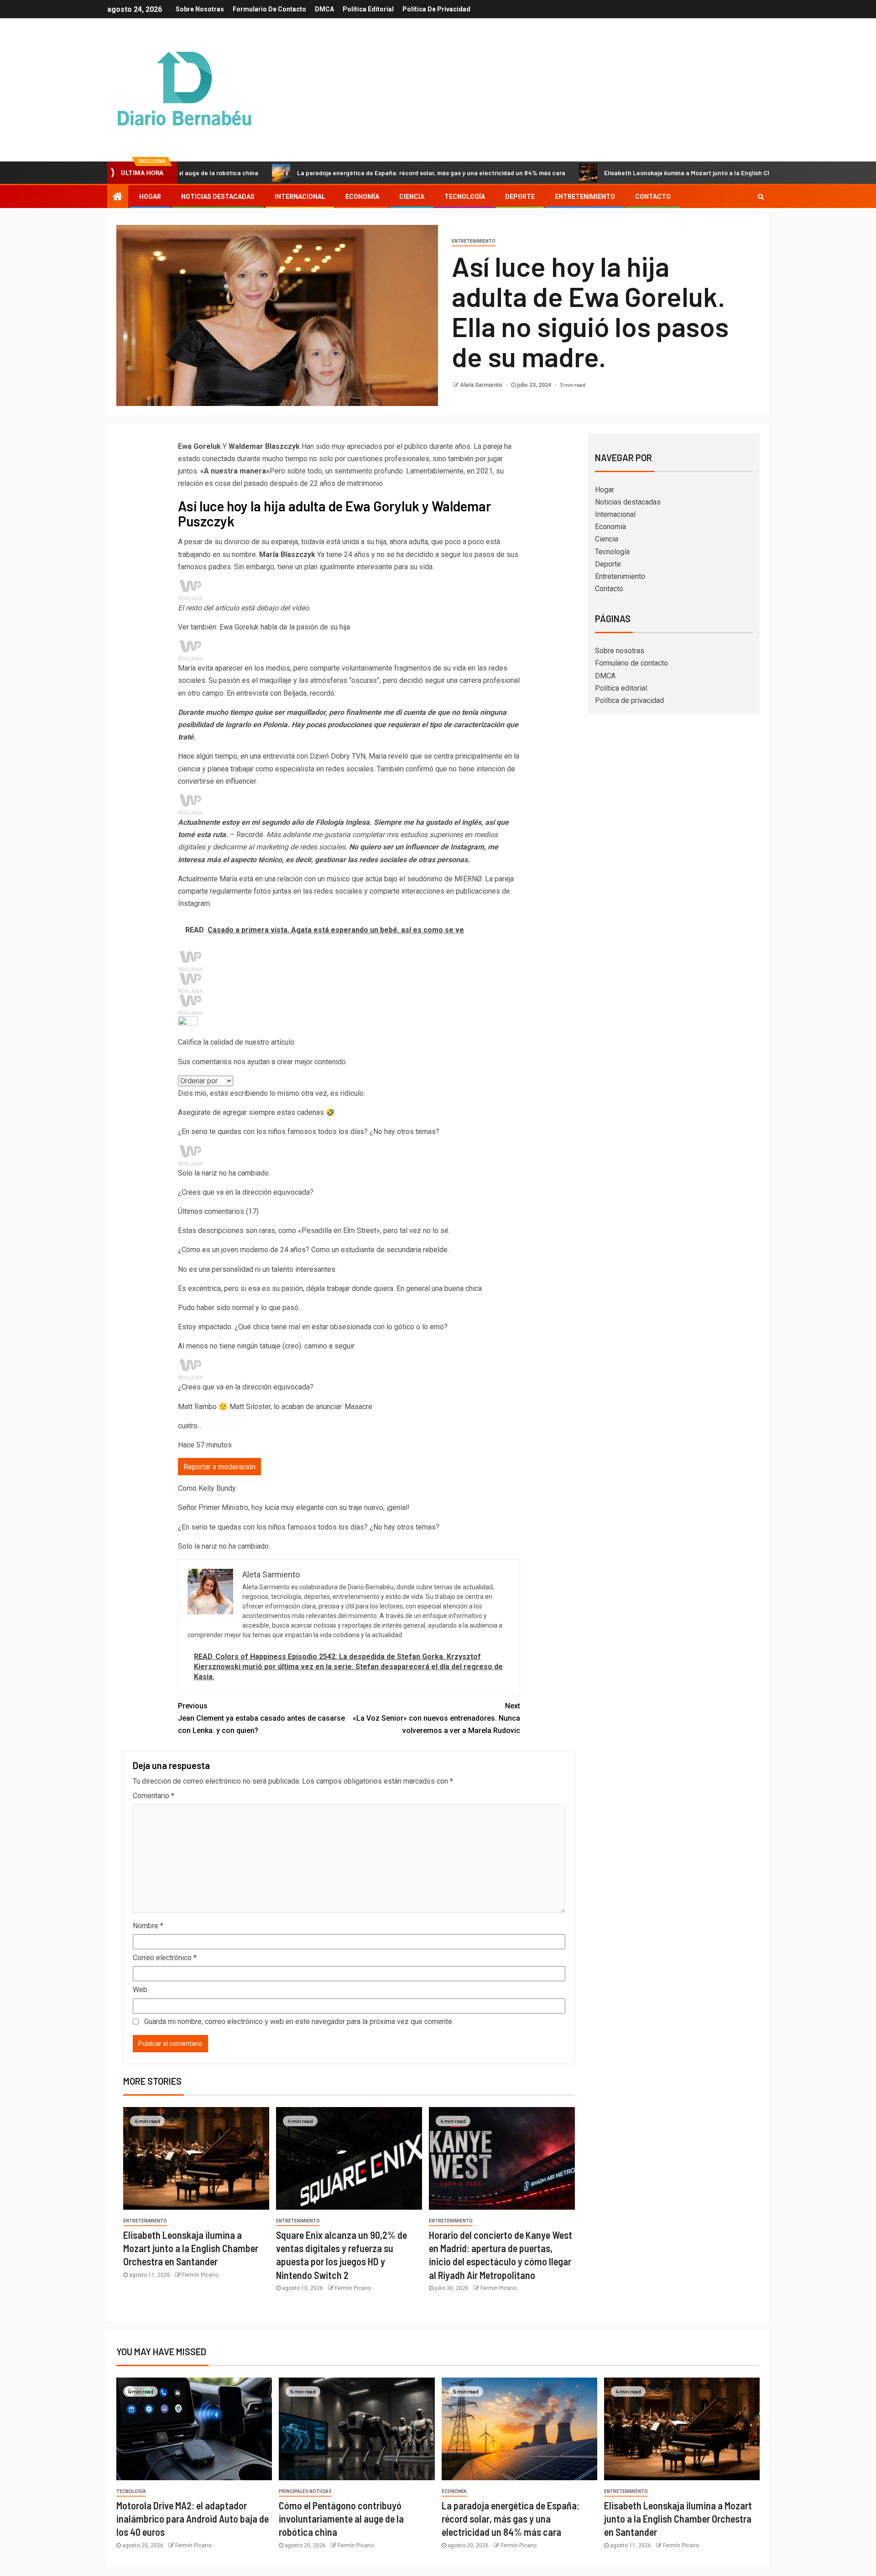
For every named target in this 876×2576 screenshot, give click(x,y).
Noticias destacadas (218, 197)
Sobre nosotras (200, 9)
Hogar (150, 197)
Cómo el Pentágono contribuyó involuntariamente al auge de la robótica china (341, 2519)
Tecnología (465, 197)
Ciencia (412, 197)
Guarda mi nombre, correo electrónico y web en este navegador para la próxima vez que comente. (299, 2022)
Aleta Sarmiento (482, 385)
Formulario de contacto (269, 9)
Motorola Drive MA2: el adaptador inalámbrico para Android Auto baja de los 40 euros (193, 2519)
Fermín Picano (200, 2275)
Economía (362, 197)
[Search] (761, 197)
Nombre (148, 1926)
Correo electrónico (165, 1958)
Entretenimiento (585, 197)
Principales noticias (305, 2491)
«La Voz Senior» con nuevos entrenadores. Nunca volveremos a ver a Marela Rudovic (436, 1718)
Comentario (154, 1796)
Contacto (653, 197)
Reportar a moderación (219, 1467)
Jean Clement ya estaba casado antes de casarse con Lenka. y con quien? (261, 1718)
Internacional (300, 197)
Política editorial (368, 9)
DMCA (324, 9)
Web (140, 1990)
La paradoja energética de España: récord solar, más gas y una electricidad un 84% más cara (335, 173)
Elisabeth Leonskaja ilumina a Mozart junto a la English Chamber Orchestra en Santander (637, 173)
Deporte (520, 197)
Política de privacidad (436, 9)
